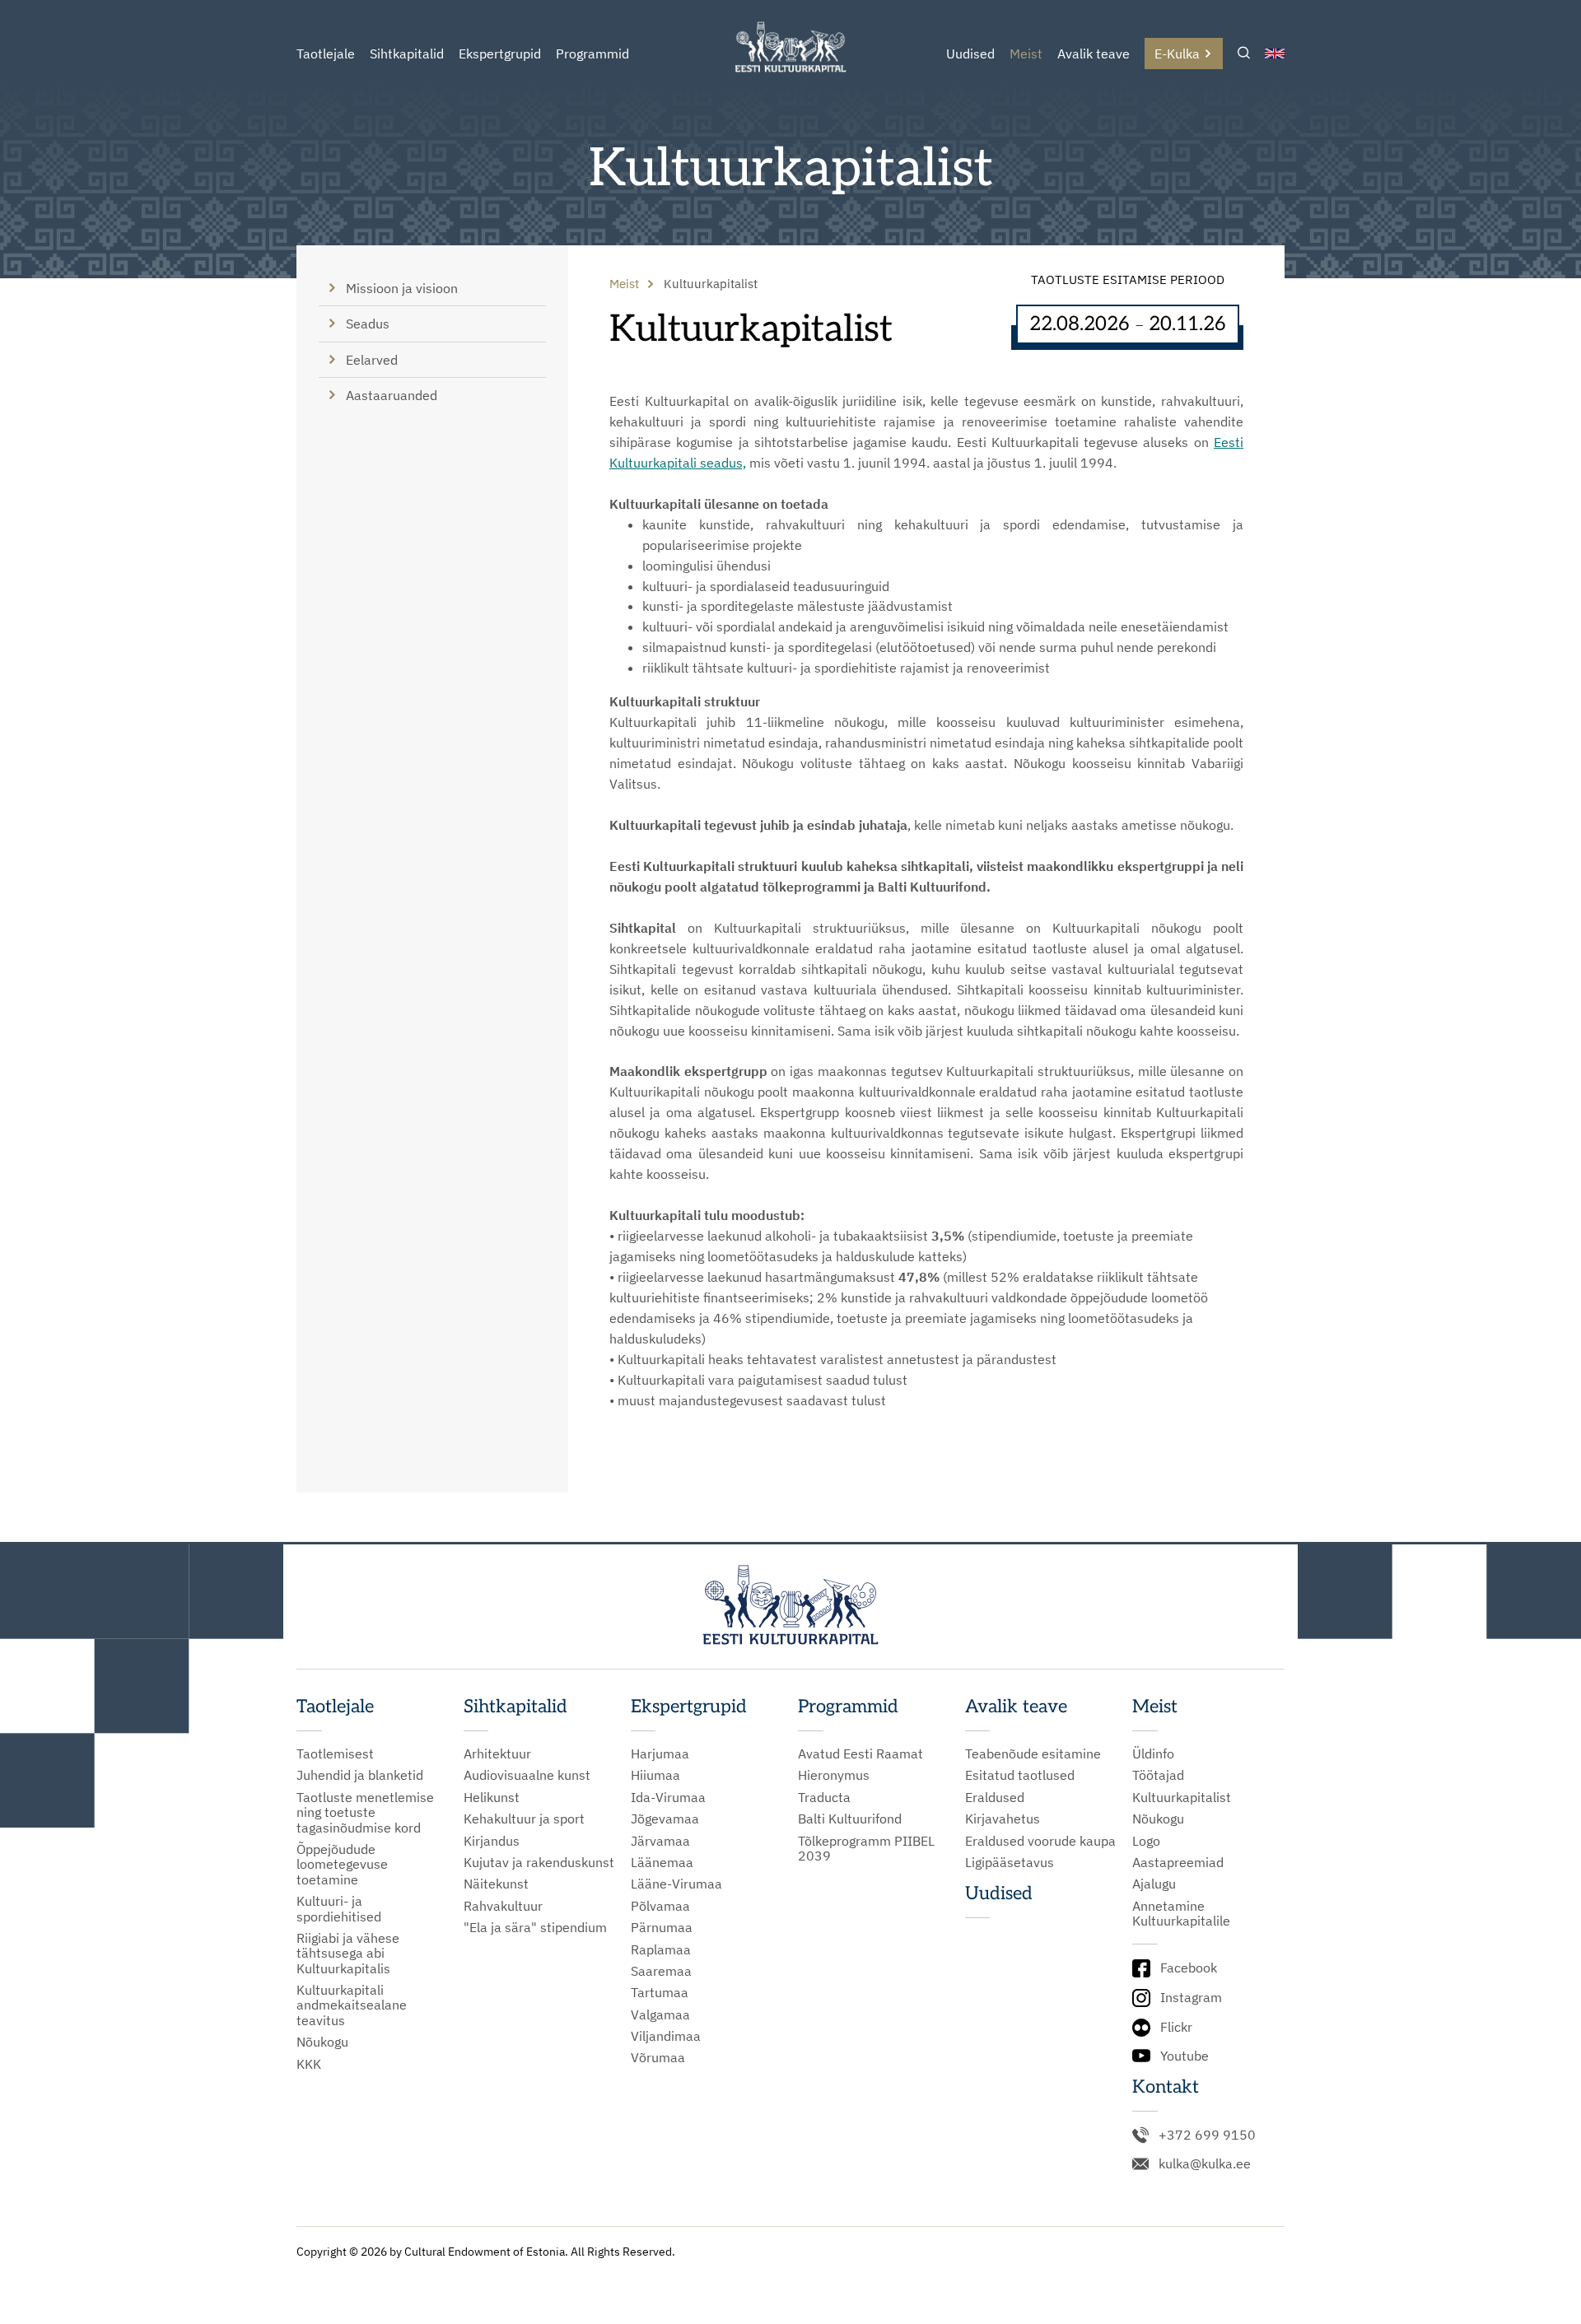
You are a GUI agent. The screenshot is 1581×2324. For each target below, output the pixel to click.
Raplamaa (661, 1949)
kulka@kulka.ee (1205, 2163)
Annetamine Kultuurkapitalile (1181, 1914)
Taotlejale (326, 54)
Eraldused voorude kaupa (1040, 1841)
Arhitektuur (497, 1753)
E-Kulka (1177, 54)
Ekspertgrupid (500, 54)
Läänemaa (662, 1862)
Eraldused (995, 1797)
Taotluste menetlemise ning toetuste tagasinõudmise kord (365, 1812)
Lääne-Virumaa (676, 1884)
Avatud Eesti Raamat (860, 1753)
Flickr (1176, 2027)
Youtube (1185, 2056)
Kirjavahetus (1003, 1819)
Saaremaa (661, 1971)
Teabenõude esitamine (1033, 1753)
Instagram (1191, 1997)
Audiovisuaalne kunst (527, 1775)
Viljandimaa (666, 2036)
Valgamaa (660, 2014)
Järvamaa (660, 1841)
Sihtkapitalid (407, 54)
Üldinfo (1153, 1753)
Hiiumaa (655, 1775)
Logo (1146, 1841)
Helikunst (492, 1797)
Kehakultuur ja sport (524, 1819)
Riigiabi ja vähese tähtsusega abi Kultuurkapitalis (348, 1953)
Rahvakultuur (503, 1906)
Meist (1026, 54)
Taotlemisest (335, 1753)
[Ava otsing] (1244, 54)
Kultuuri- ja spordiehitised (339, 1909)
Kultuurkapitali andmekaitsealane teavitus (352, 2005)
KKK (309, 2064)
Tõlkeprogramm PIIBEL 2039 (866, 1849)
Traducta (824, 1797)
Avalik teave (1094, 54)
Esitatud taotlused (1020, 1775)
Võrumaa (658, 2057)
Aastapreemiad (1178, 1862)
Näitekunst (496, 1884)
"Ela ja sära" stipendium (535, 1927)
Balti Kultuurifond (850, 1819)
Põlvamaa (660, 1906)
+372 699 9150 (1207, 2135)
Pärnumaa (662, 1927)
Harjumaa (660, 1753)
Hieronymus (834, 1775)
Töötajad (1158, 1775)
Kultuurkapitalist (1182, 1797)
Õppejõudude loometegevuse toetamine (342, 1864)
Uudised (970, 54)
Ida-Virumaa (668, 1797)
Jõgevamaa (665, 1819)
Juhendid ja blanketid (360, 1775)
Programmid (592, 54)
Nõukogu (322, 2042)
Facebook (1189, 1968)
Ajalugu (1154, 1884)
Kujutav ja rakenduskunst (539, 1862)
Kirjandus (492, 1841)
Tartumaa (660, 1992)
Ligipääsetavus (1010, 1862)
